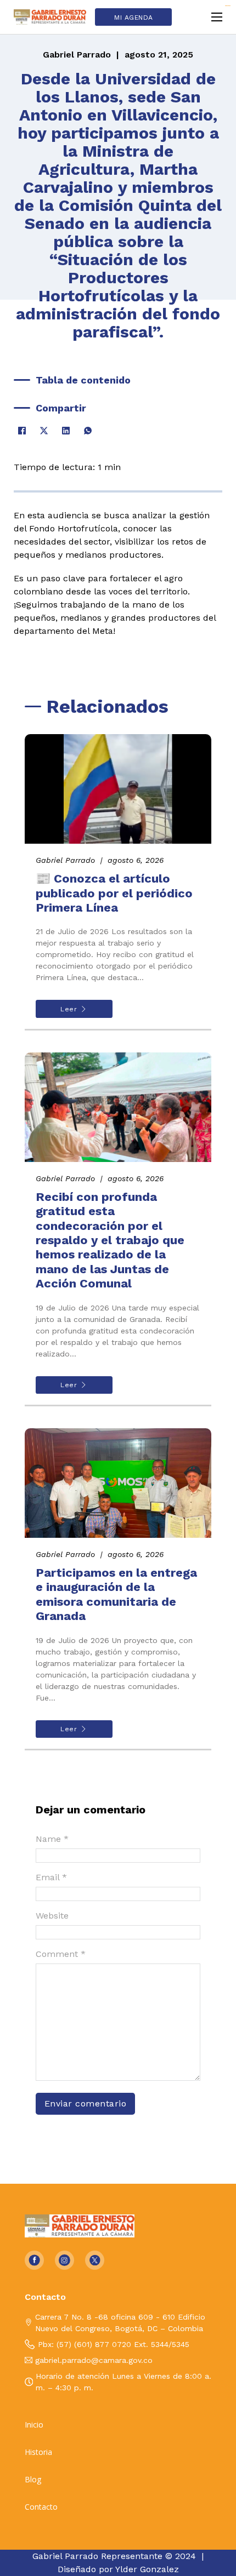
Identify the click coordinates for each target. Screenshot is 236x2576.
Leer (69, 1009)
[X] (44, 431)
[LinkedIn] (66, 431)
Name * (52, 1839)
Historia (38, 2452)
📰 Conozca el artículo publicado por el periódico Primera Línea (114, 893)
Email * (51, 1877)
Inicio (34, 2425)
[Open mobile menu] (217, 17)
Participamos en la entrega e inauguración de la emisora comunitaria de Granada (116, 1594)
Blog (33, 2480)
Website (52, 1916)
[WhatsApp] (88, 431)
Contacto (41, 2507)
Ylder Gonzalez (147, 2569)
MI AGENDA (134, 18)
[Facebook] (22, 431)
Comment (61, 1954)
